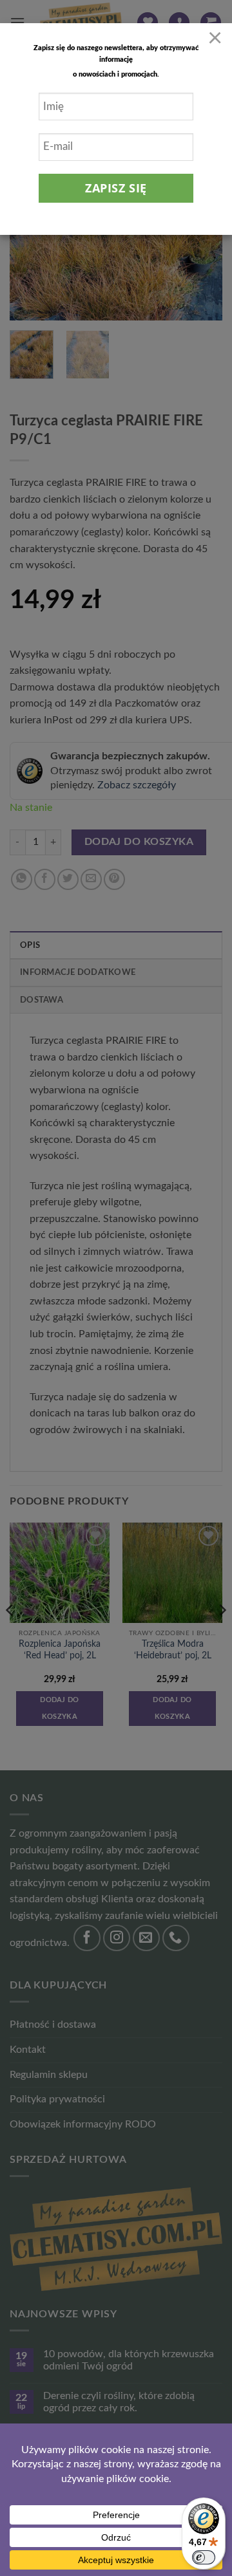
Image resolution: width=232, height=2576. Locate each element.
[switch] (204, 2557)
